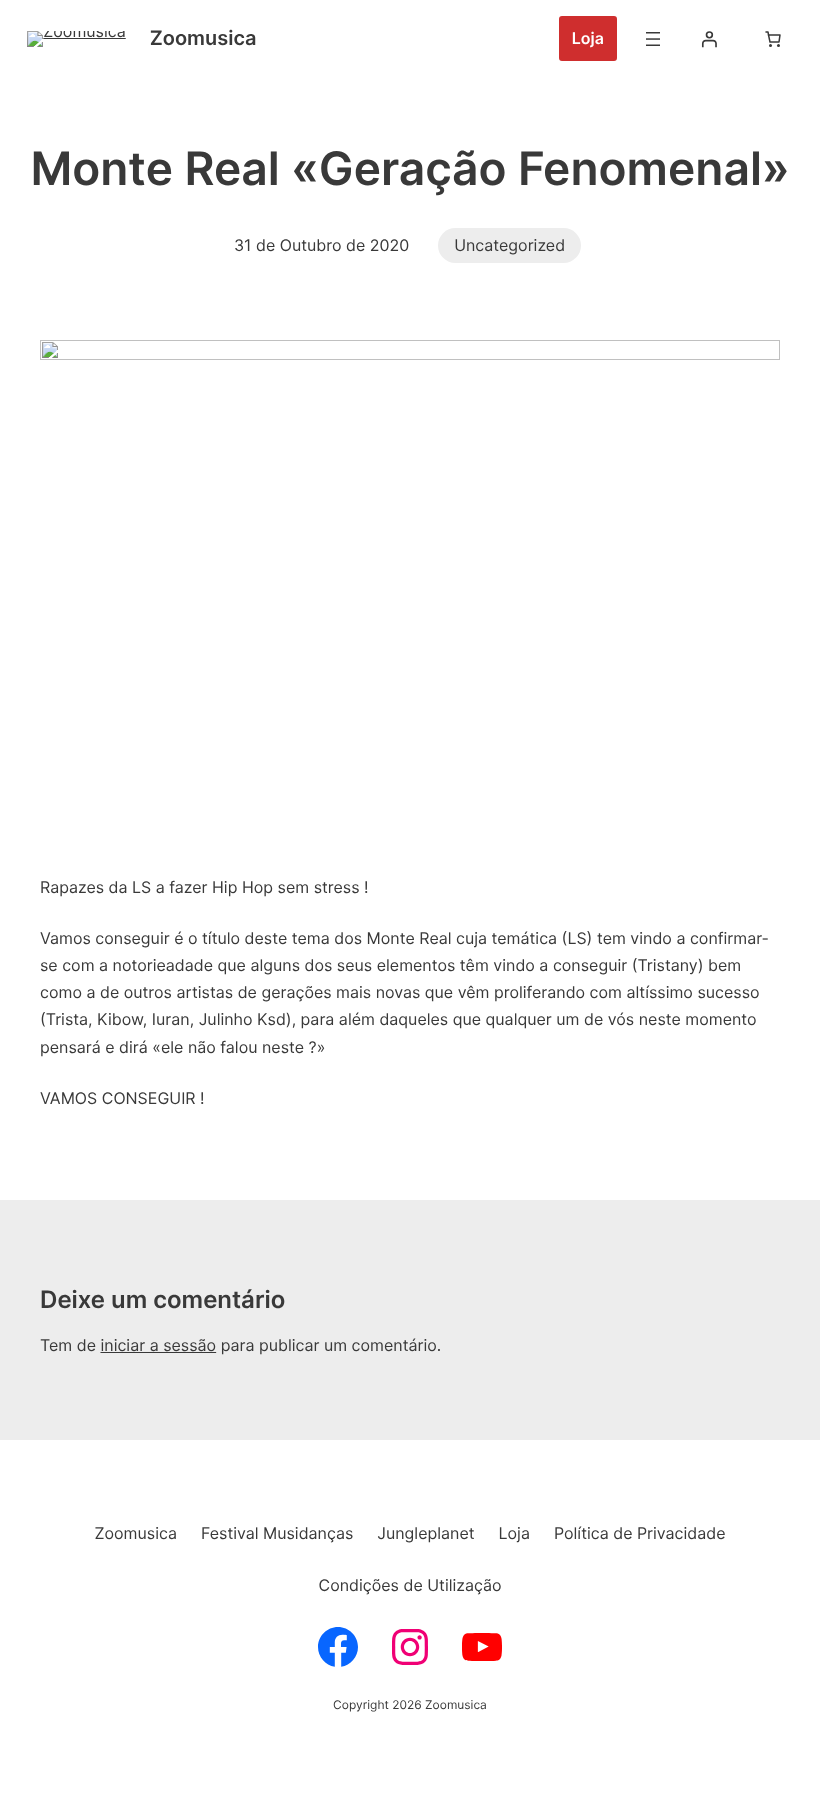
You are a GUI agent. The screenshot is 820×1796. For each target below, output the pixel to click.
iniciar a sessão (158, 1345)
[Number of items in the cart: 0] (773, 39)
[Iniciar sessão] (709, 39)
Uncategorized (509, 245)
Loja (588, 38)
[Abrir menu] (653, 39)
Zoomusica (203, 38)
